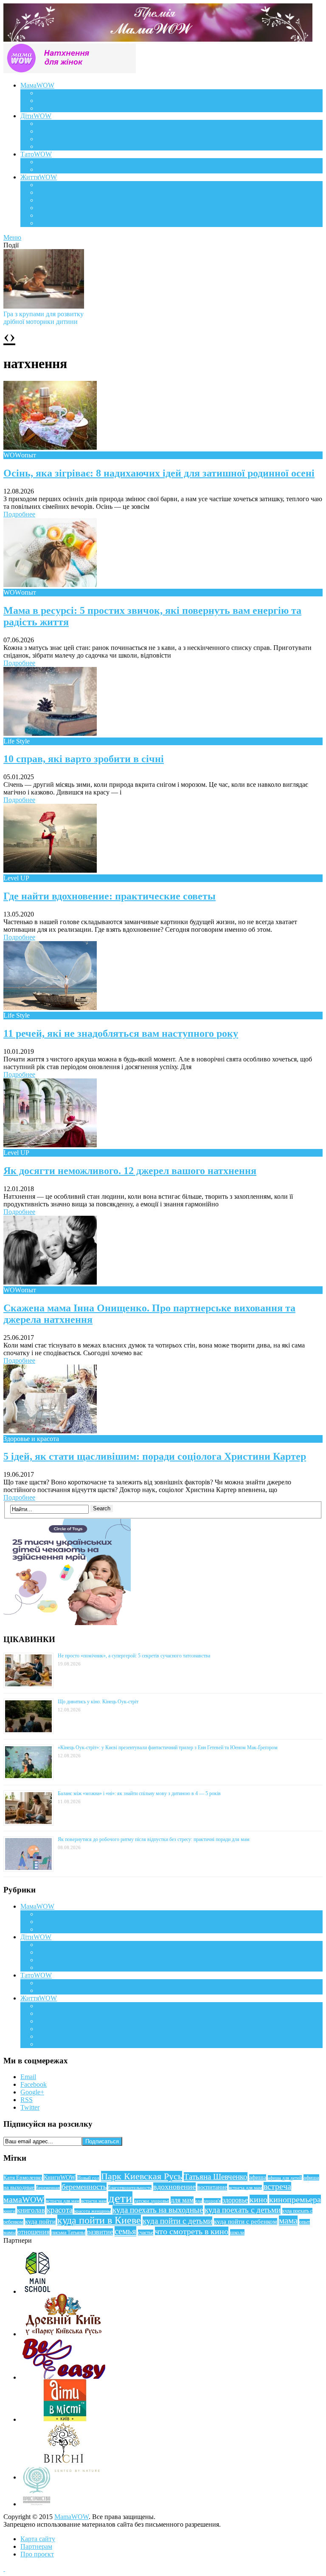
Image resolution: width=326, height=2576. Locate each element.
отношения (34, 2232)
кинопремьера (295, 2199)
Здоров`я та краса (63, 108)
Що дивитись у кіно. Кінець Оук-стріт (98, 1702)
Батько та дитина (62, 169)
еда (199, 2201)
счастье (146, 2233)
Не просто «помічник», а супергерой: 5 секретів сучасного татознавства (134, 1656)
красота (60, 2210)
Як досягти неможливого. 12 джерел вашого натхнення (130, 1171)
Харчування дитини (67, 146)
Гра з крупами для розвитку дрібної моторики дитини (44, 318)
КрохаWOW (55, 123)
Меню (12, 237)
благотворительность (130, 2187)
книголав (31, 2210)
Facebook (34, 2084)
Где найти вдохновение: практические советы (110, 896)
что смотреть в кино (192, 2231)
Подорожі (52, 200)
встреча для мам (245, 2187)
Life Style (51, 192)
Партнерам (36, 2546)
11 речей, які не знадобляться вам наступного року (121, 1033)
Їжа (42, 215)
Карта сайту (38, 2539)
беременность (84, 2187)
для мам (182, 2200)
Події (45, 185)
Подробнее (19, 514)
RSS (27, 2100)
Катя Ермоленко (23, 2178)
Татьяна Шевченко (216, 2177)
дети (120, 2198)
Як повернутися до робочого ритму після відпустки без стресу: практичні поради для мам (154, 1839)
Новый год (88, 2178)
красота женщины (93, 2211)
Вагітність (52, 93)
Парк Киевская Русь (142, 2176)
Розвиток (51, 139)
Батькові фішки (59, 162)
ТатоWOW (36, 154)
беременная (48, 2187)
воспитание (212, 2187)
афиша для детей (285, 2178)
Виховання (53, 131)
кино (259, 2199)
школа (237, 2232)
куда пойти (40, 2221)
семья (125, 2231)
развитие (100, 2232)
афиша (258, 2177)
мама (288, 2221)
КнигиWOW (60, 2177)
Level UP (50, 208)
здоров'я (212, 2201)
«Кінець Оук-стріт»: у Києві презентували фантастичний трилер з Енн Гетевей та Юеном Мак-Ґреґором (168, 1748)
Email (28, 2077)
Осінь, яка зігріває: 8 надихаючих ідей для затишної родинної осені (159, 473)
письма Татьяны (68, 2233)
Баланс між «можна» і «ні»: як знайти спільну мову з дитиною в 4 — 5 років (139, 1793)
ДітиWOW (36, 116)
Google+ (32, 2092)
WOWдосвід (55, 101)
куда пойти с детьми (177, 2221)
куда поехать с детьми (243, 2210)
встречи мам (94, 2201)
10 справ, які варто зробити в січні (84, 759)
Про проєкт (37, 2554)
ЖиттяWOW (39, 177)
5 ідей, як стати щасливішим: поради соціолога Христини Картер (155, 1456)
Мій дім (49, 223)
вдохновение (174, 2187)
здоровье (235, 2200)
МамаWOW (37, 85)
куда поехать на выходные (158, 2210)
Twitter (30, 2107)
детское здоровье (152, 2201)
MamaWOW (72, 2517)
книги (9, 2211)
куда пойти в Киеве (99, 2220)
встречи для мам (63, 2201)
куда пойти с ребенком (246, 2221)
